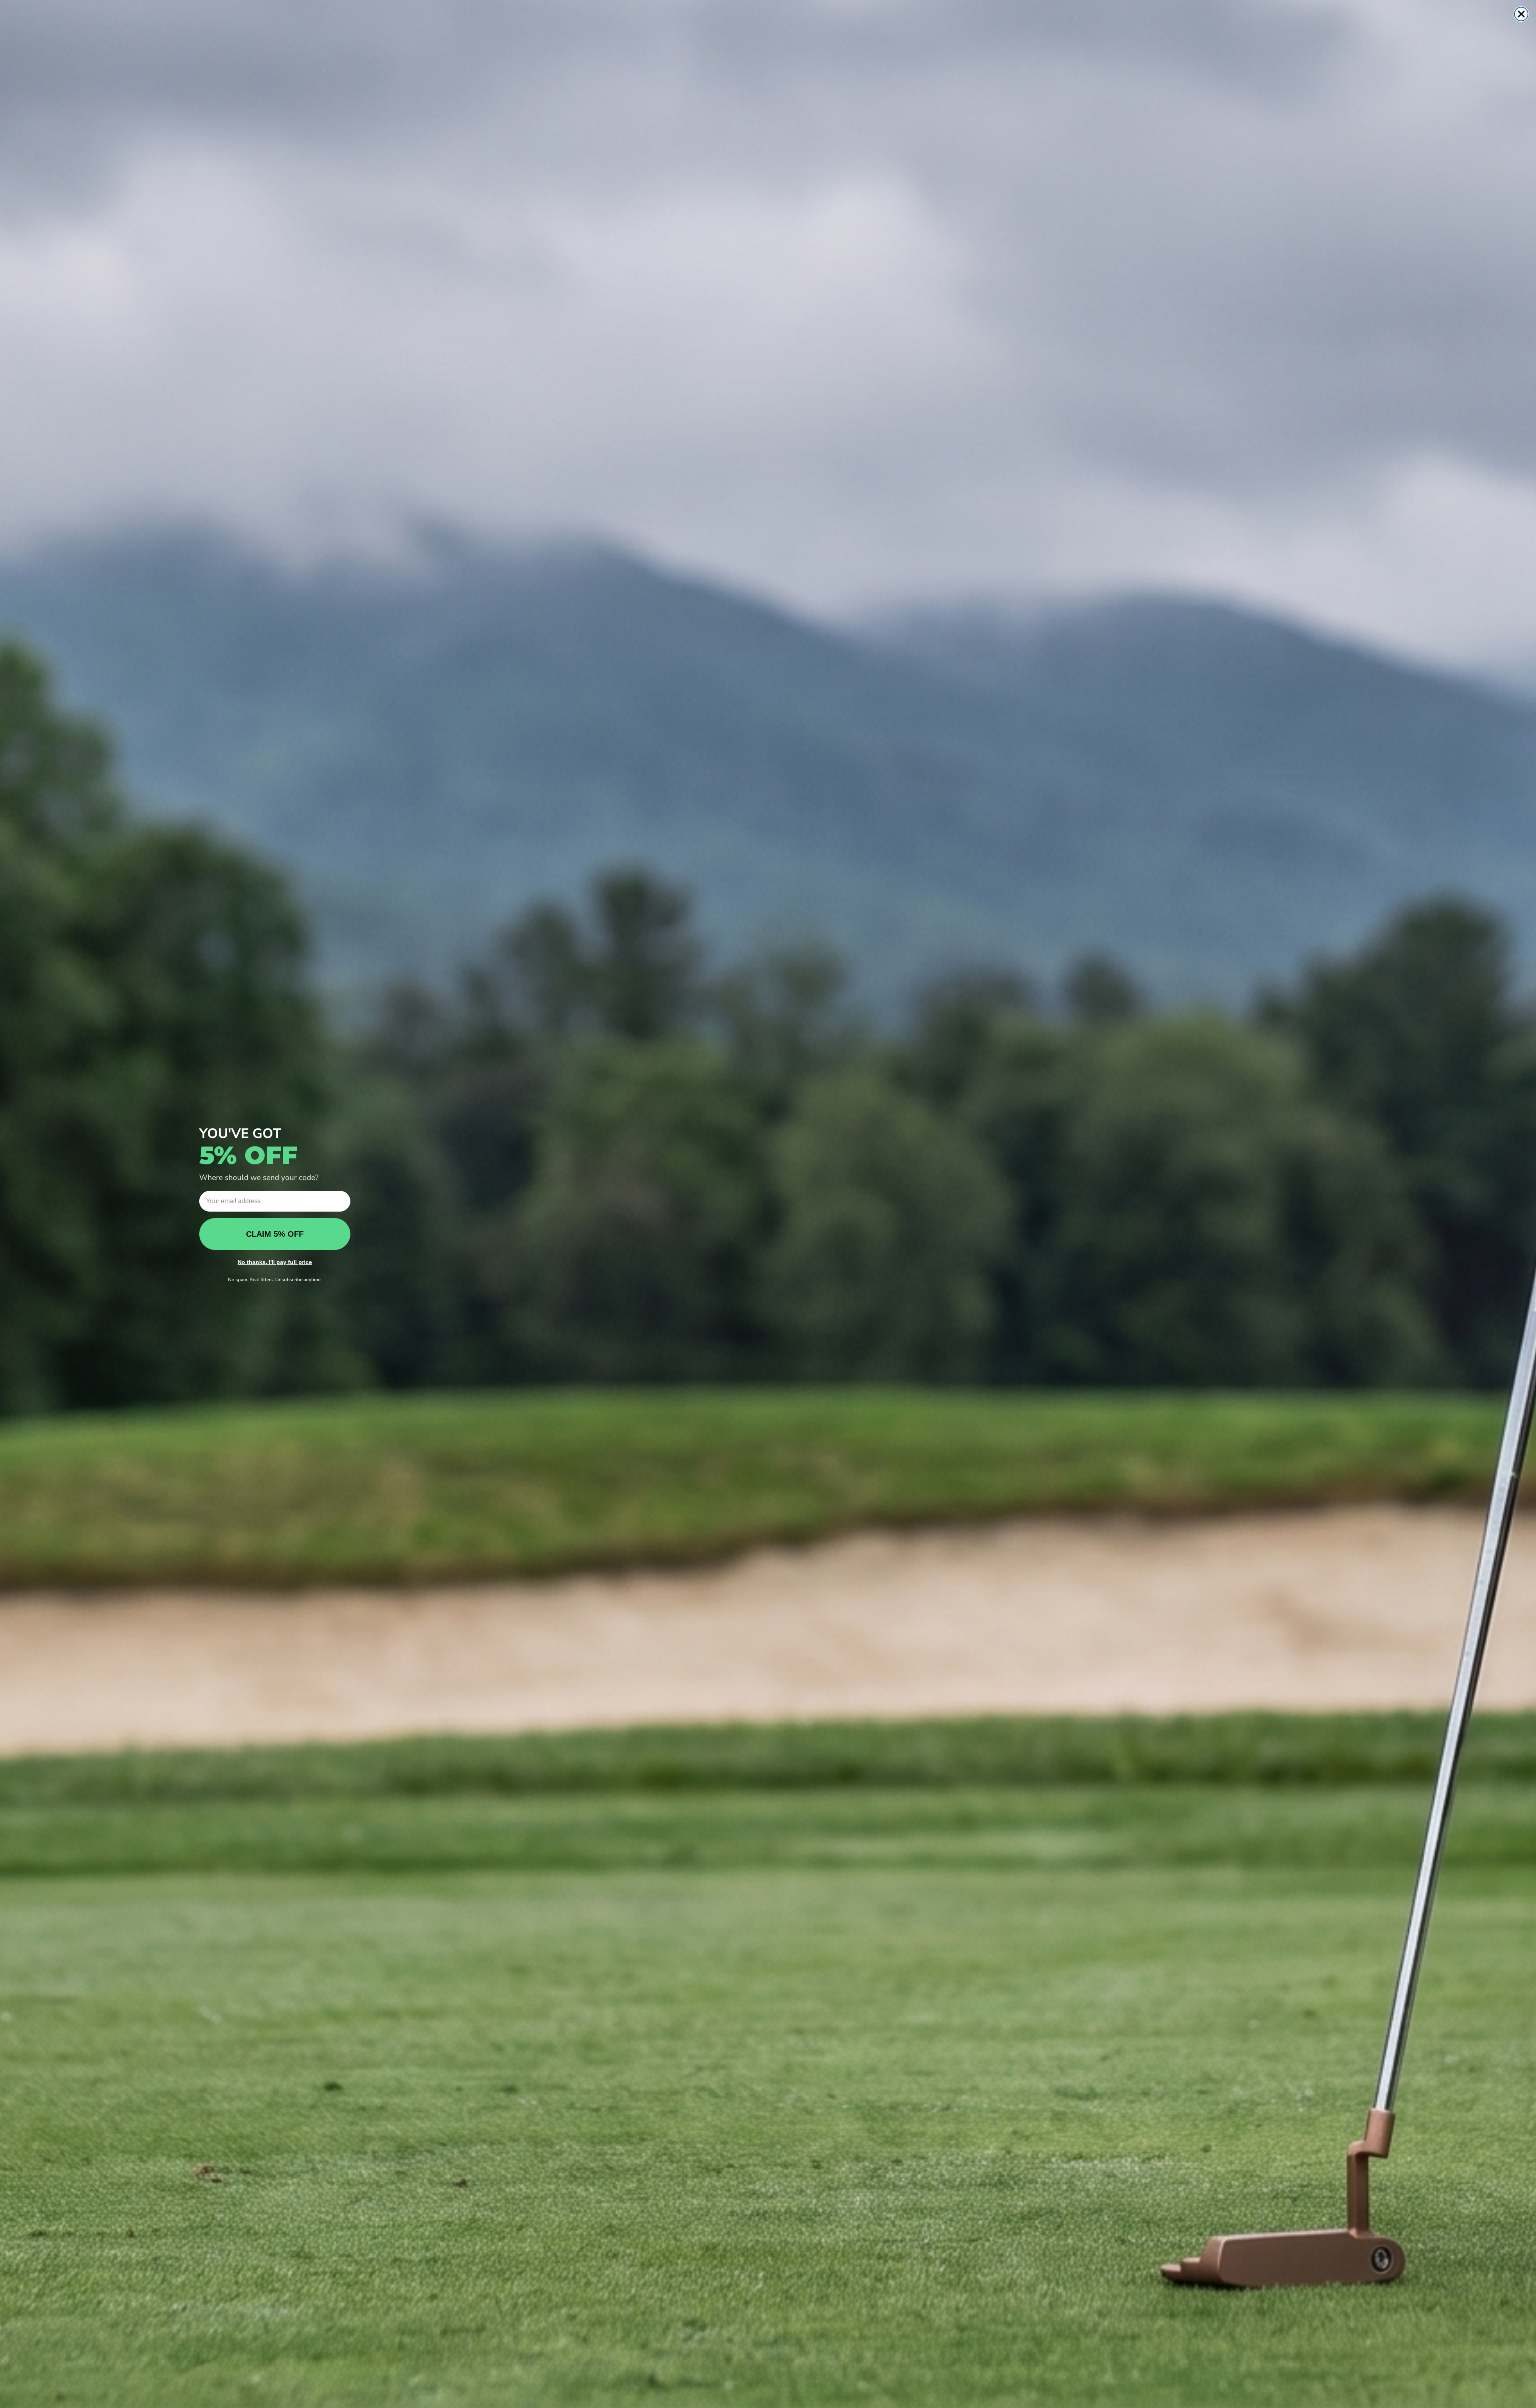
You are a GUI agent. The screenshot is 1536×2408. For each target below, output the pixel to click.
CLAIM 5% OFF (275, 1234)
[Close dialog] (1521, 14)
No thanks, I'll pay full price (275, 1262)
